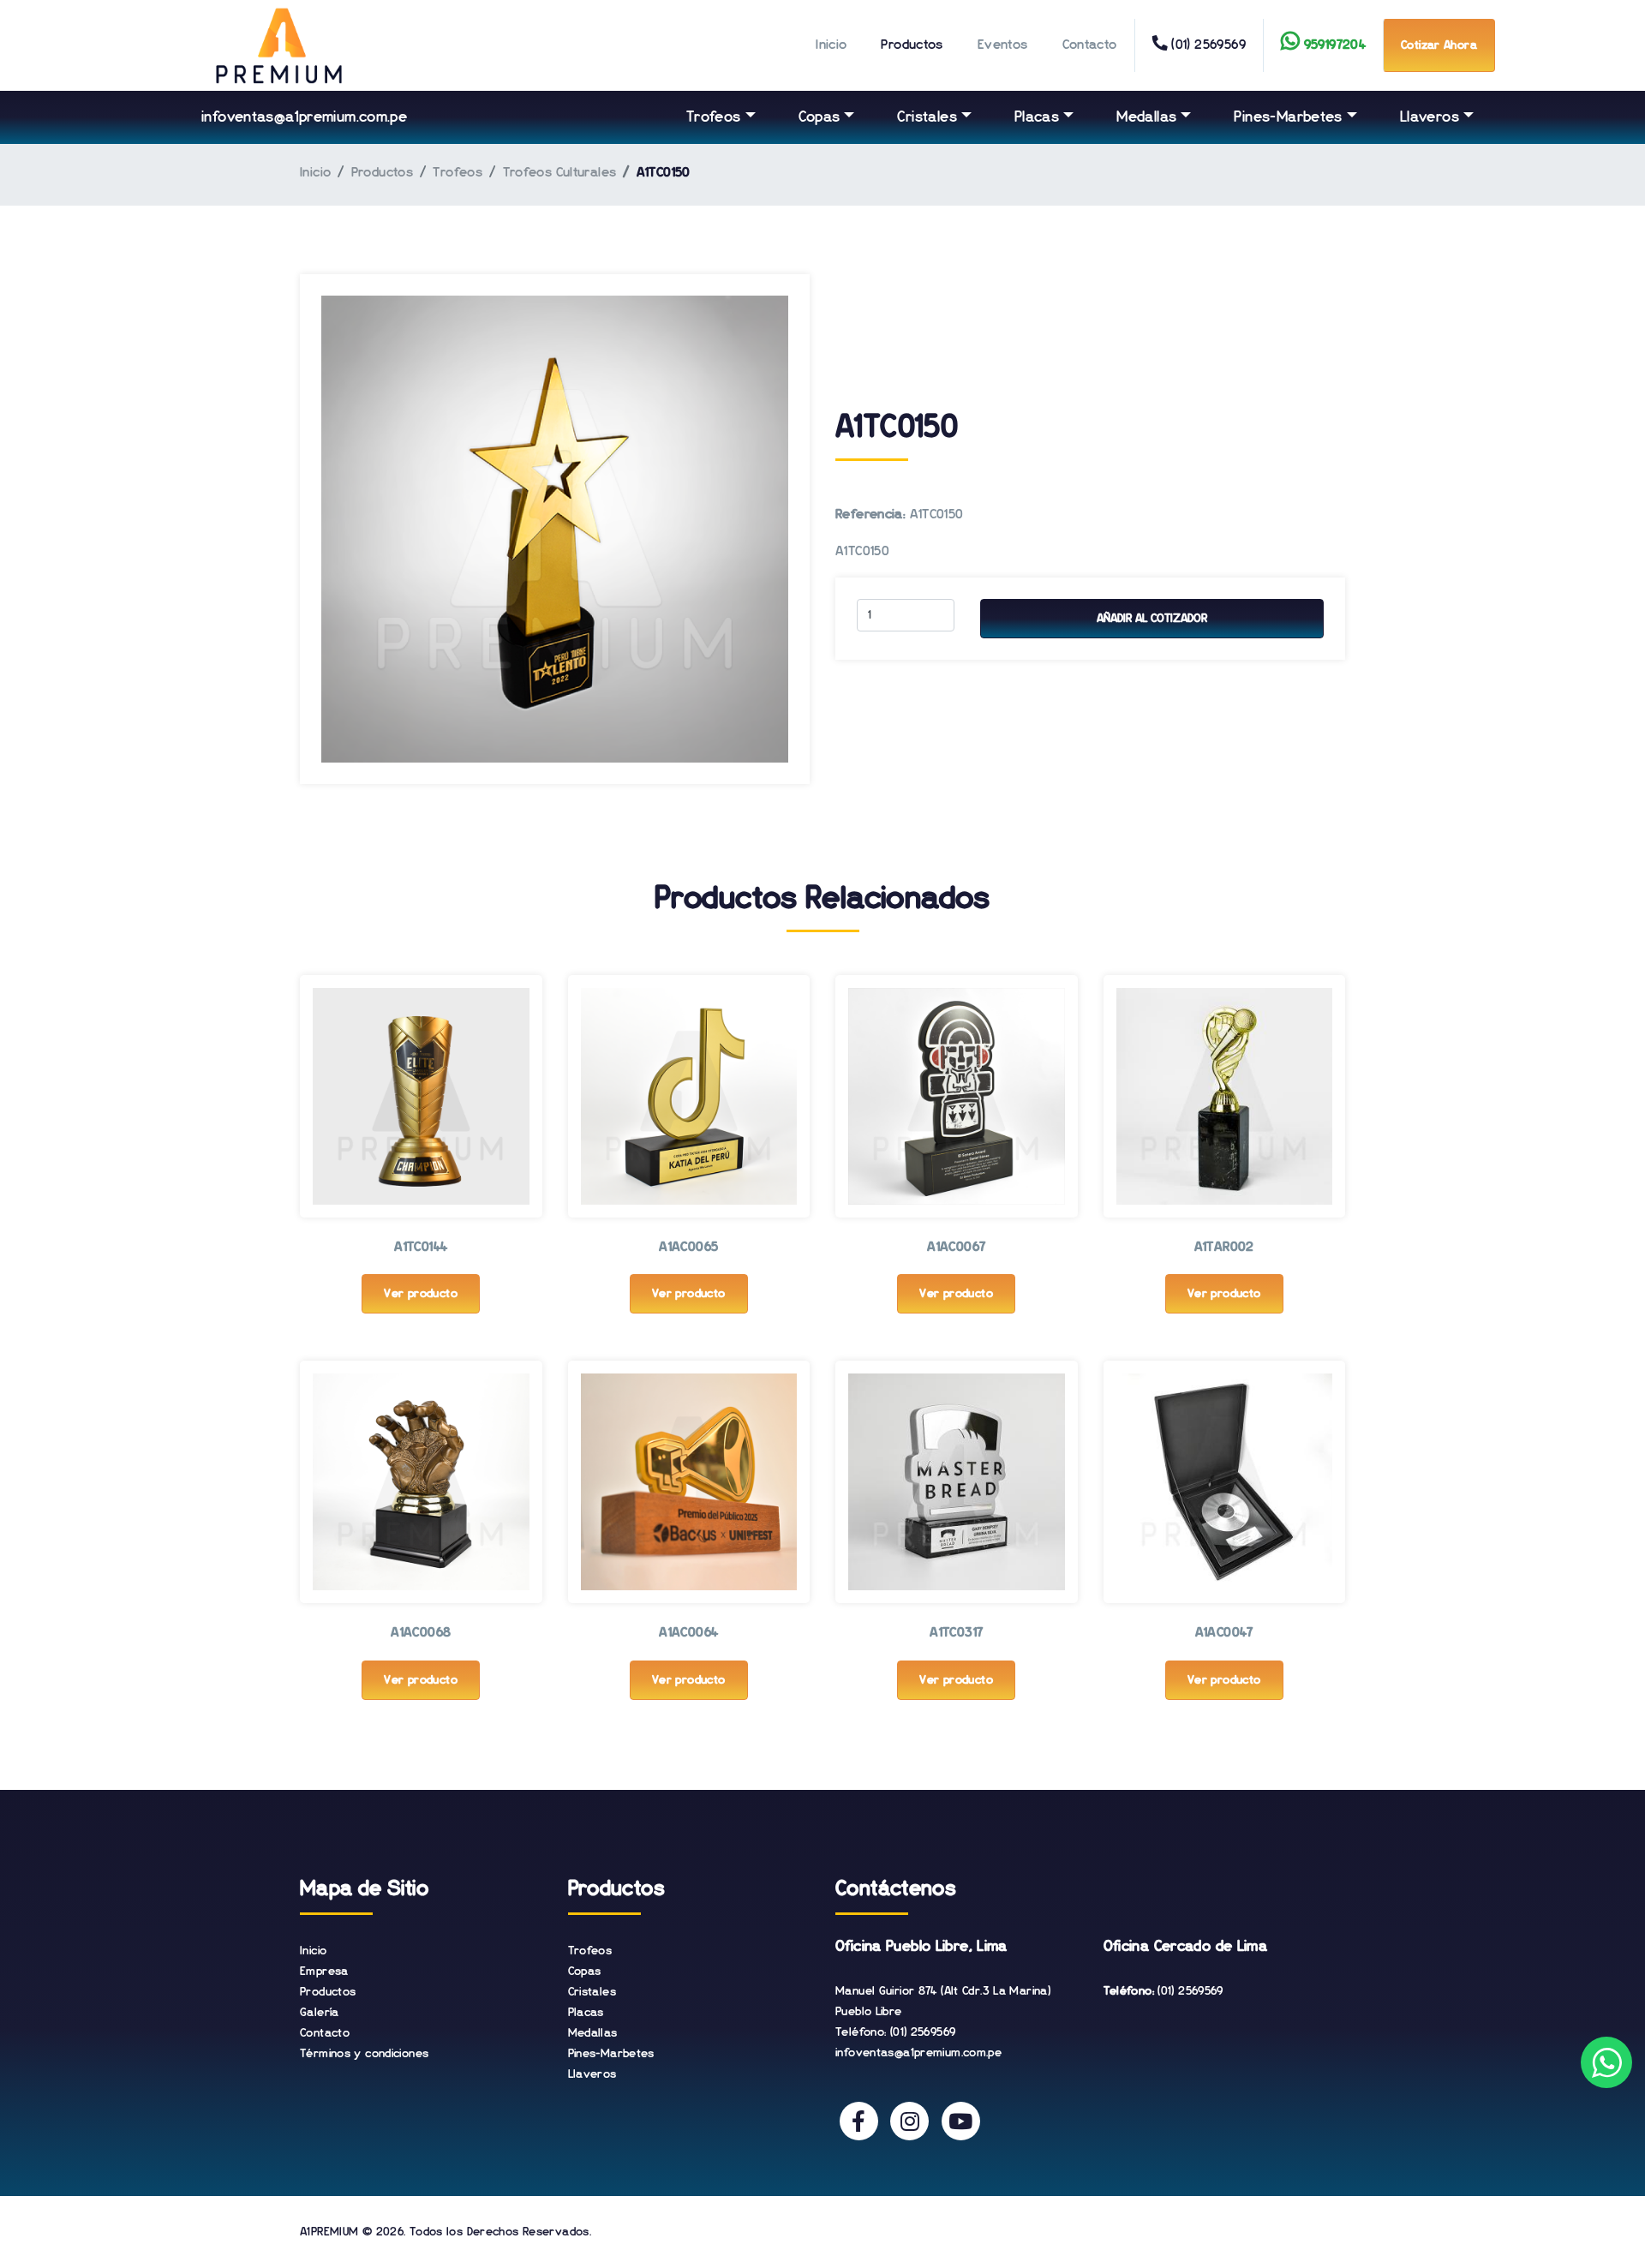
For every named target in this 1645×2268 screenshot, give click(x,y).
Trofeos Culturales (560, 173)
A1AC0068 (421, 1633)
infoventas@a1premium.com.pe (304, 117)
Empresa (324, 1972)
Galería (320, 2013)
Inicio (831, 45)
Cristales (927, 117)
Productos (912, 45)
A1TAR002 (1224, 1248)
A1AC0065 (688, 1248)
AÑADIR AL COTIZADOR (1152, 619)
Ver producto (421, 1294)
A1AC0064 (688, 1633)
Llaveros (1430, 117)
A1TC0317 (956, 1633)
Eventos (1003, 45)
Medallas (1146, 117)
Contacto (1090, 45)
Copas (820, 117)
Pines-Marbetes (1288, 117)
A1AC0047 (1224, 1633)
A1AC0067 (956, 1248)
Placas (1037, 117)
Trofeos (714, 117)
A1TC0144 (421, 1248)
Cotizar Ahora (1439, 45)
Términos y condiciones (364, 2054)
